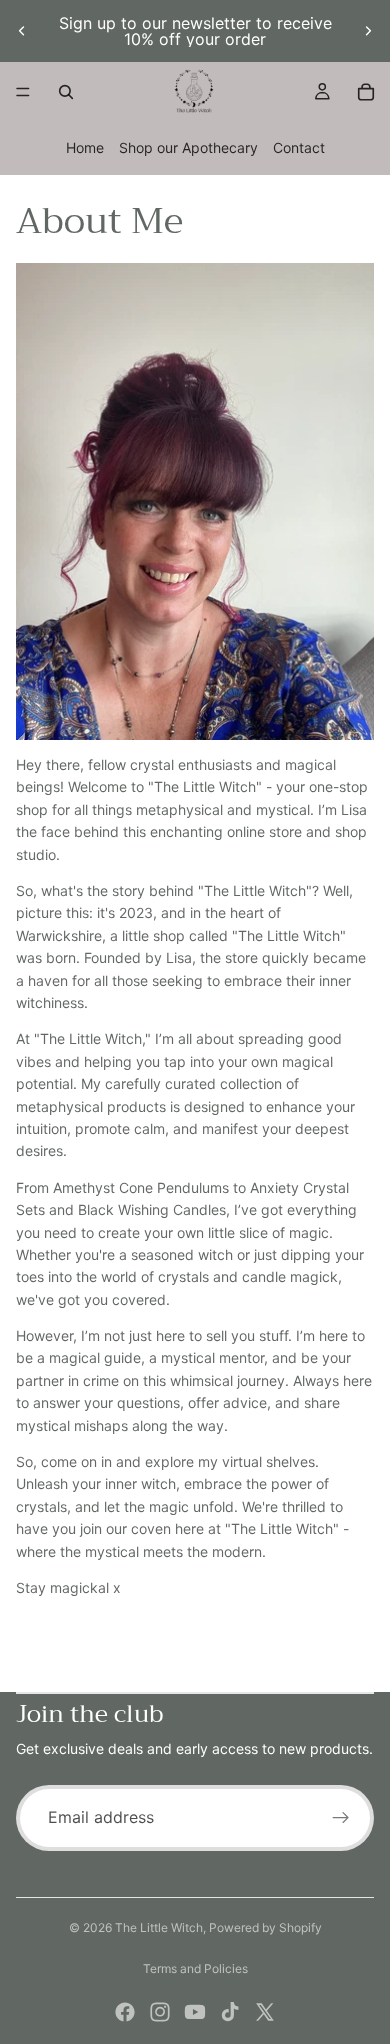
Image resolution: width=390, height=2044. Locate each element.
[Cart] (366, 92)
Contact (299, 147)
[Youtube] (195, 2012)
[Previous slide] (22, 31)
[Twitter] (265, 2012)
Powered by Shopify (265, 1927)
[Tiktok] (230, 2012)
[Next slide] (368, 31)
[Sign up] (341, 1818)
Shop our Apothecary (188, 147)
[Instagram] (160, 2012)
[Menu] (23, 92)
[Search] (66, 92)
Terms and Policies (195, 1968)
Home (85, 147)
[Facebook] (125, 2012)
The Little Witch (159, 1927)
